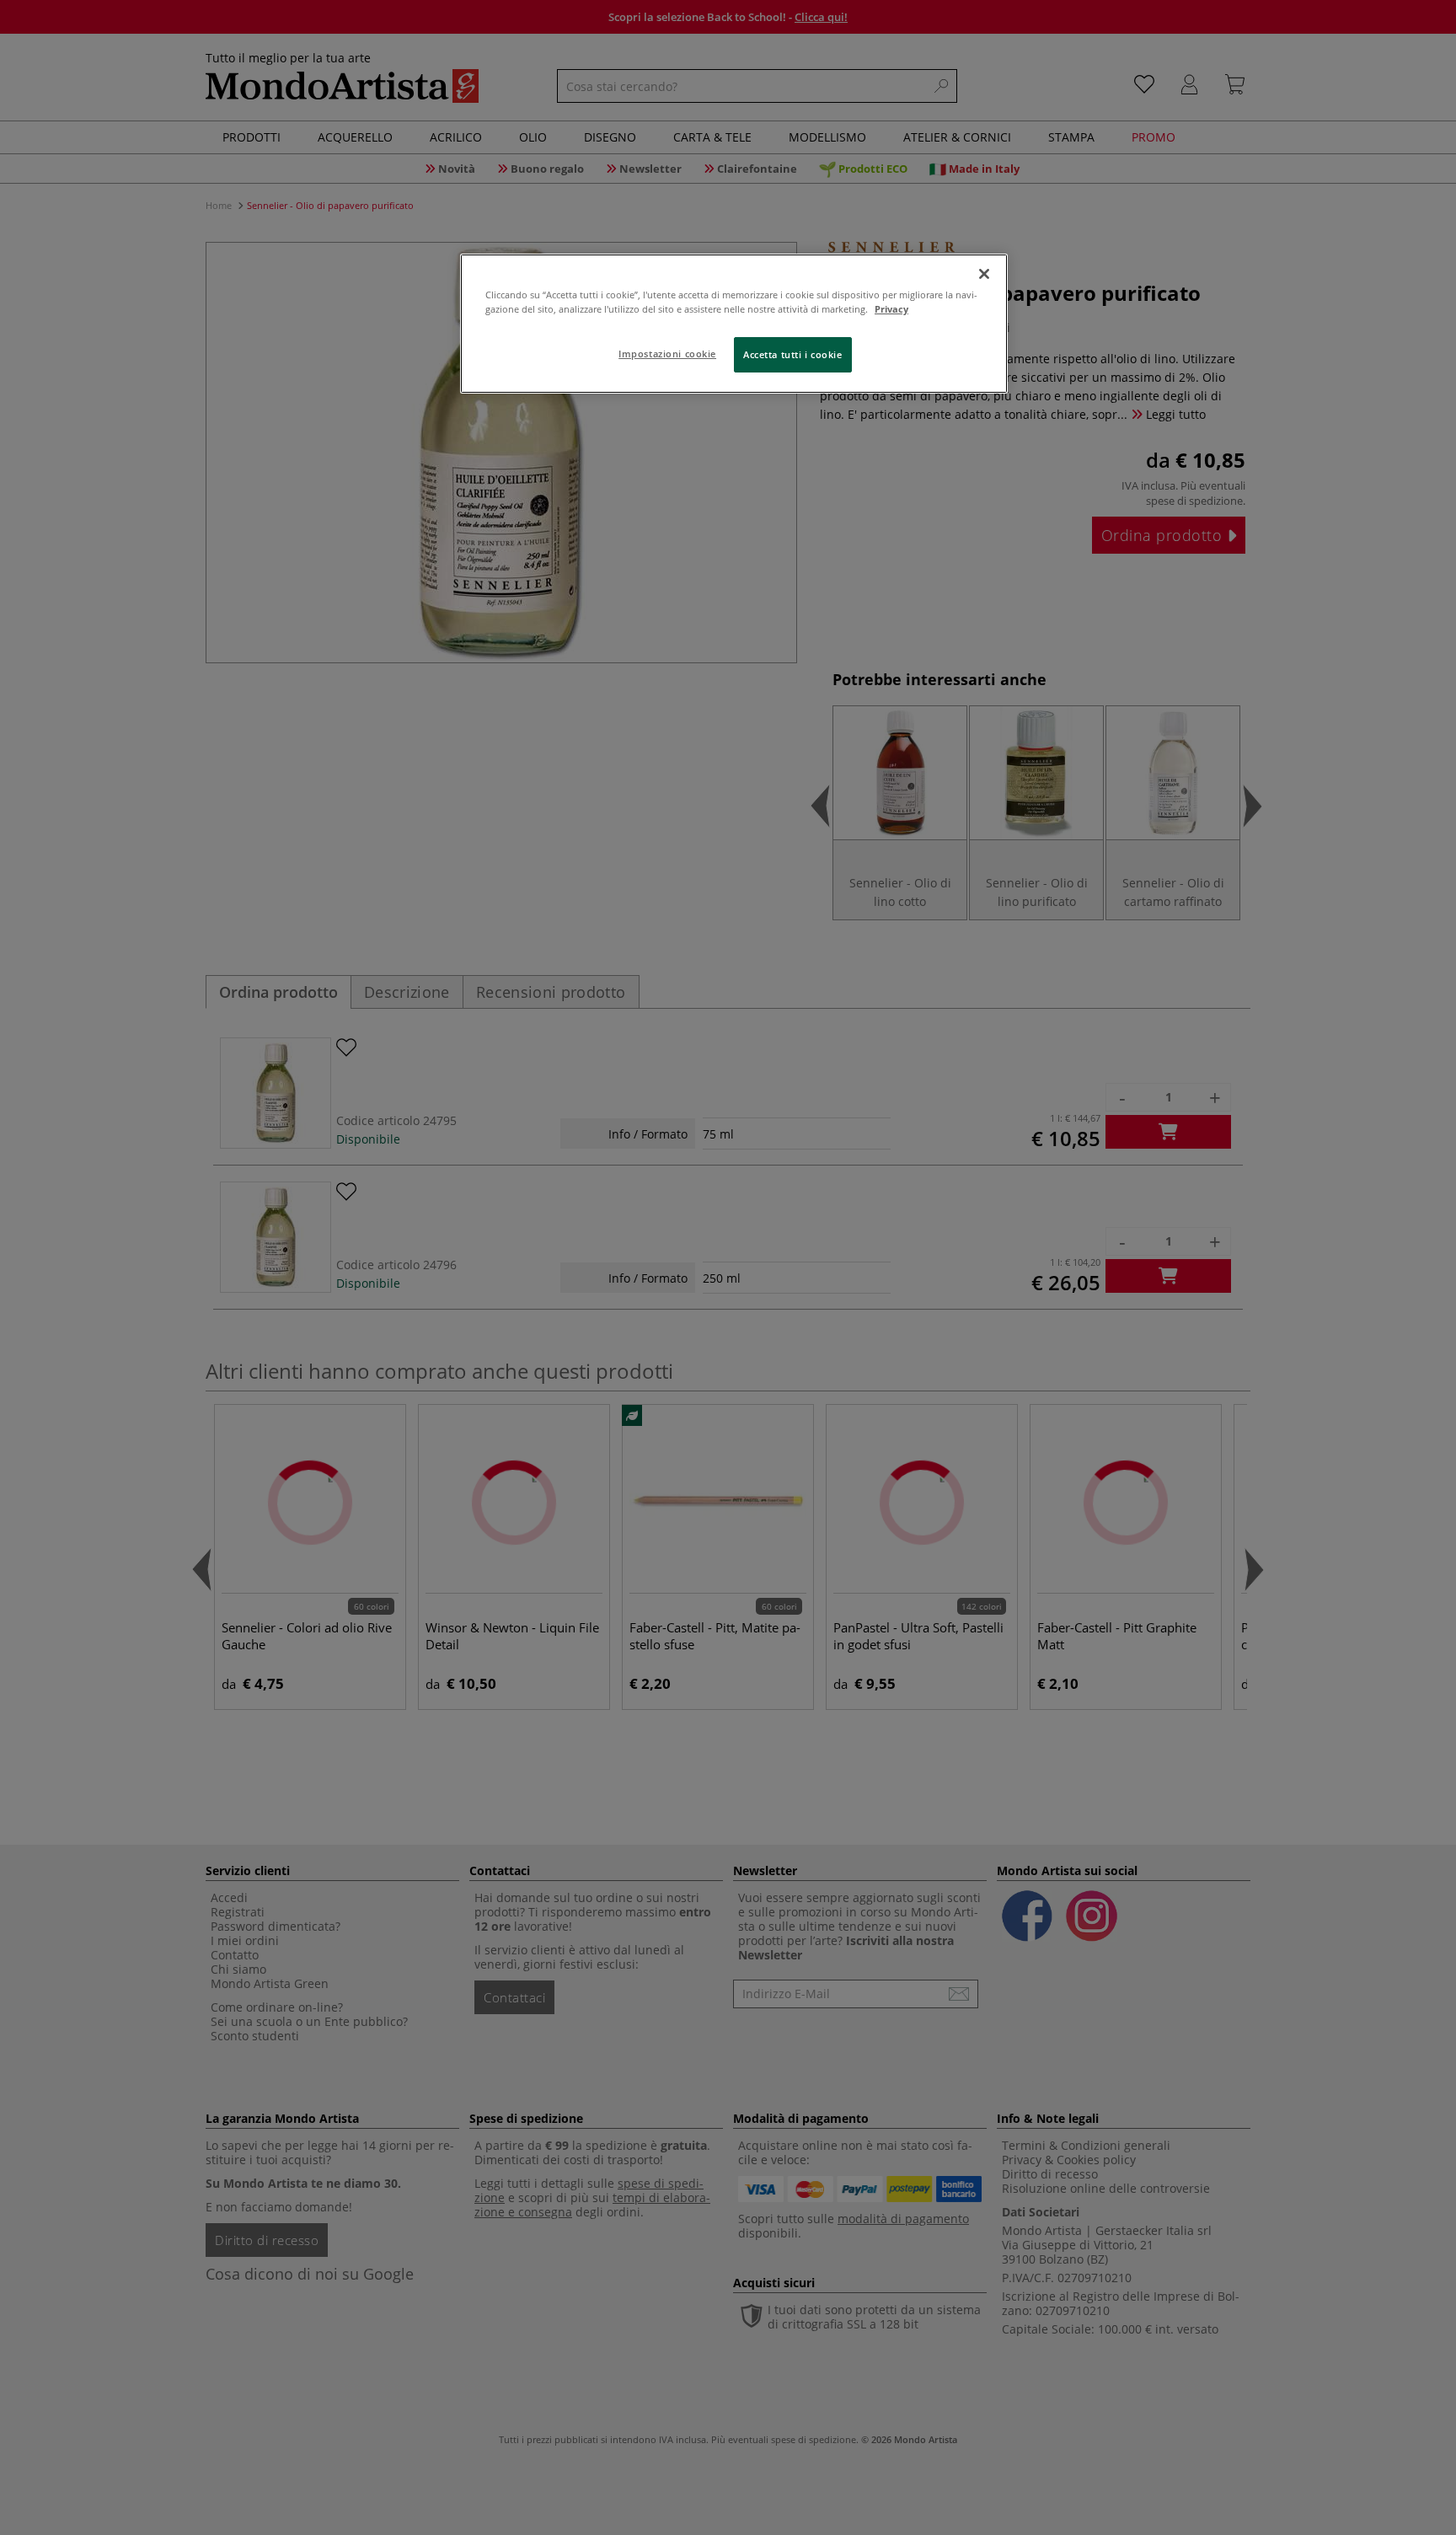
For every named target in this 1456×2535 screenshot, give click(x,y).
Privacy (891, 309)
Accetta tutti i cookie (793, 354)
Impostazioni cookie (667, 354)
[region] (734, 324)
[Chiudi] (984, 274)
